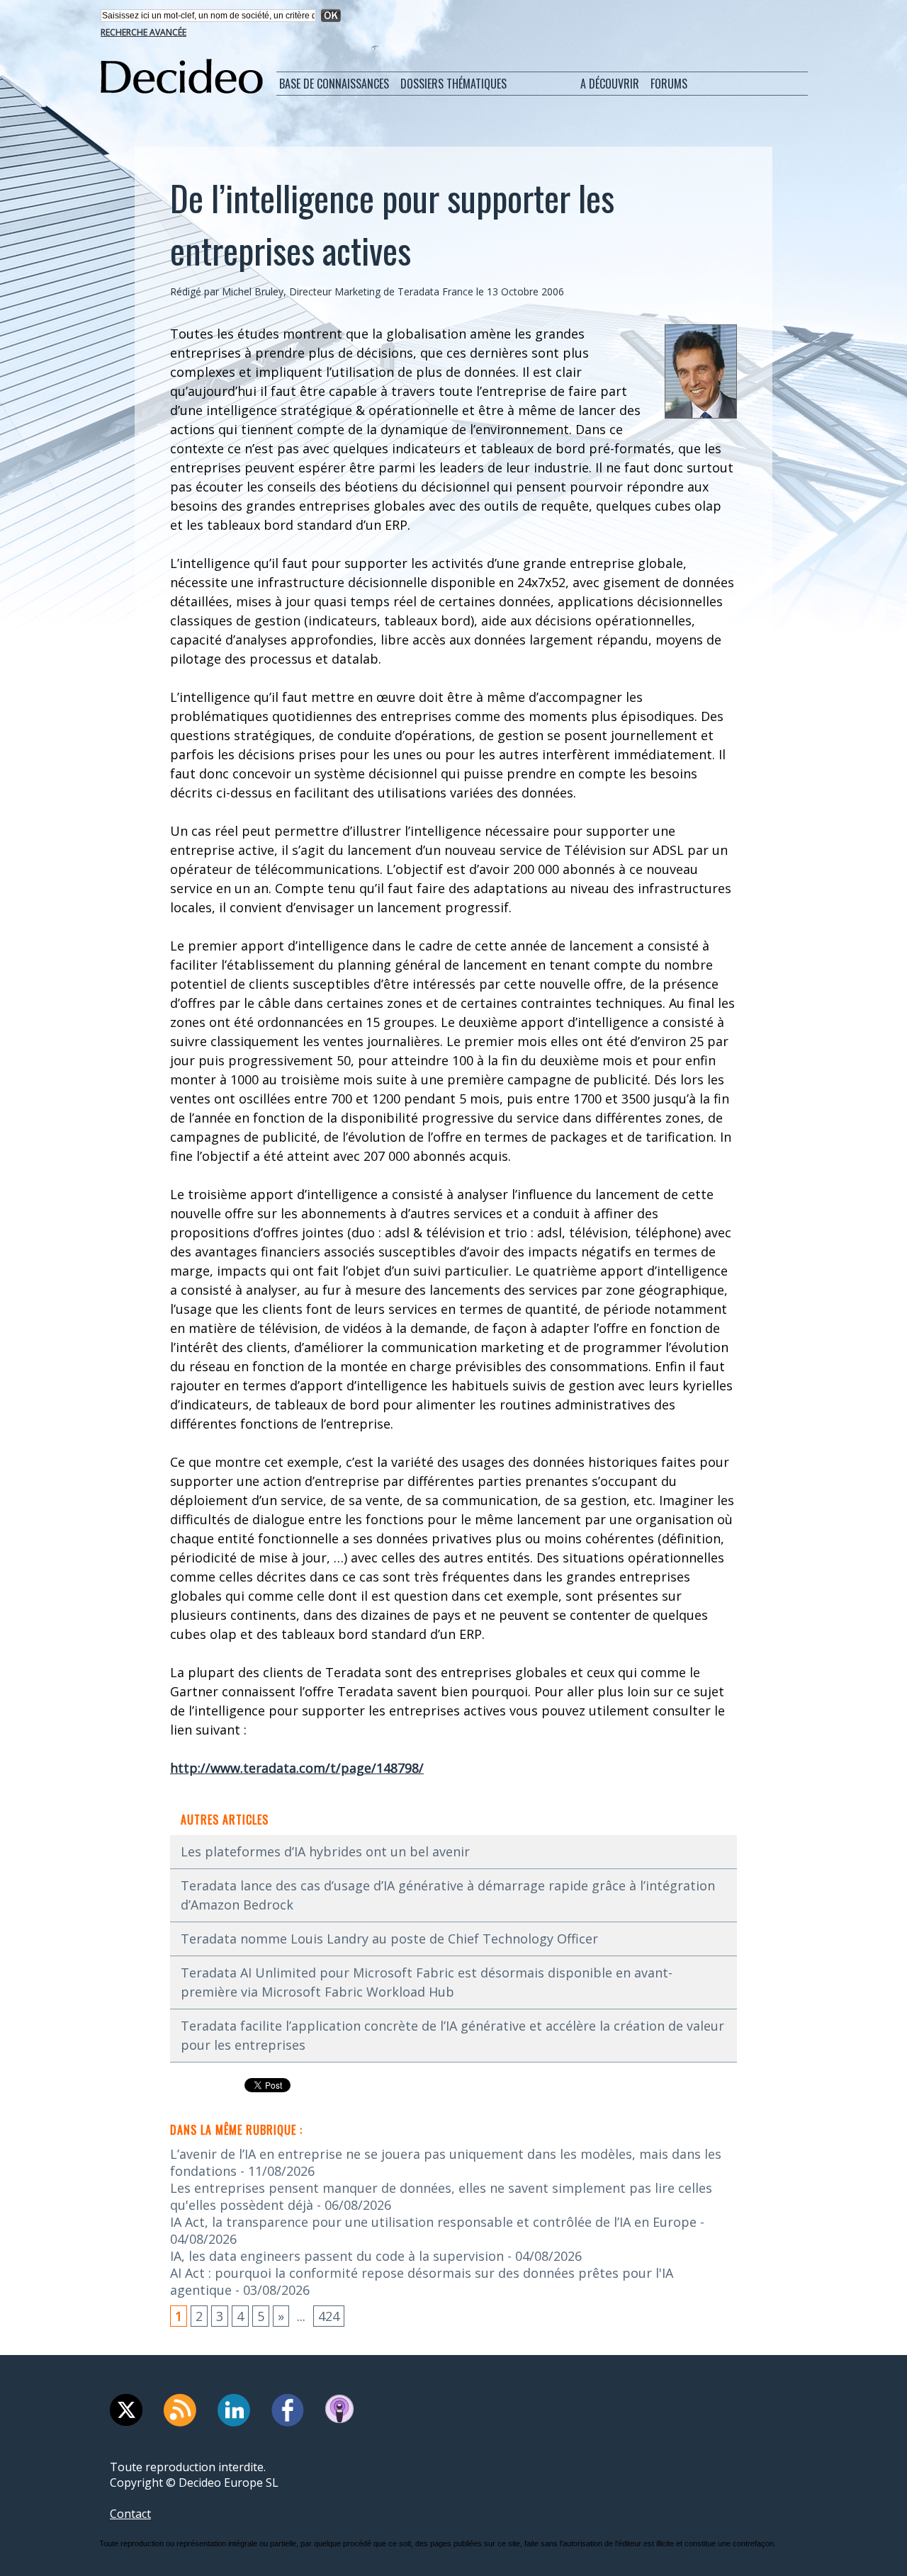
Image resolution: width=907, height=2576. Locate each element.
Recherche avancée (143, 32)
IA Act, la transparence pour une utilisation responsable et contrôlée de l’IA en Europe (433, 2222)
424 (329, 2316)
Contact (130, 2514)
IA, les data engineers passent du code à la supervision (337, 2256)
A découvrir (610, 84)
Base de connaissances (334, 84)
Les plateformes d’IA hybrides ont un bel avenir (325, 1851)
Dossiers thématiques (453, 84)
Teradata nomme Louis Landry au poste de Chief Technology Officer (389, 1939)
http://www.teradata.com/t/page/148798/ (297, 1768)
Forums (669, 84)
